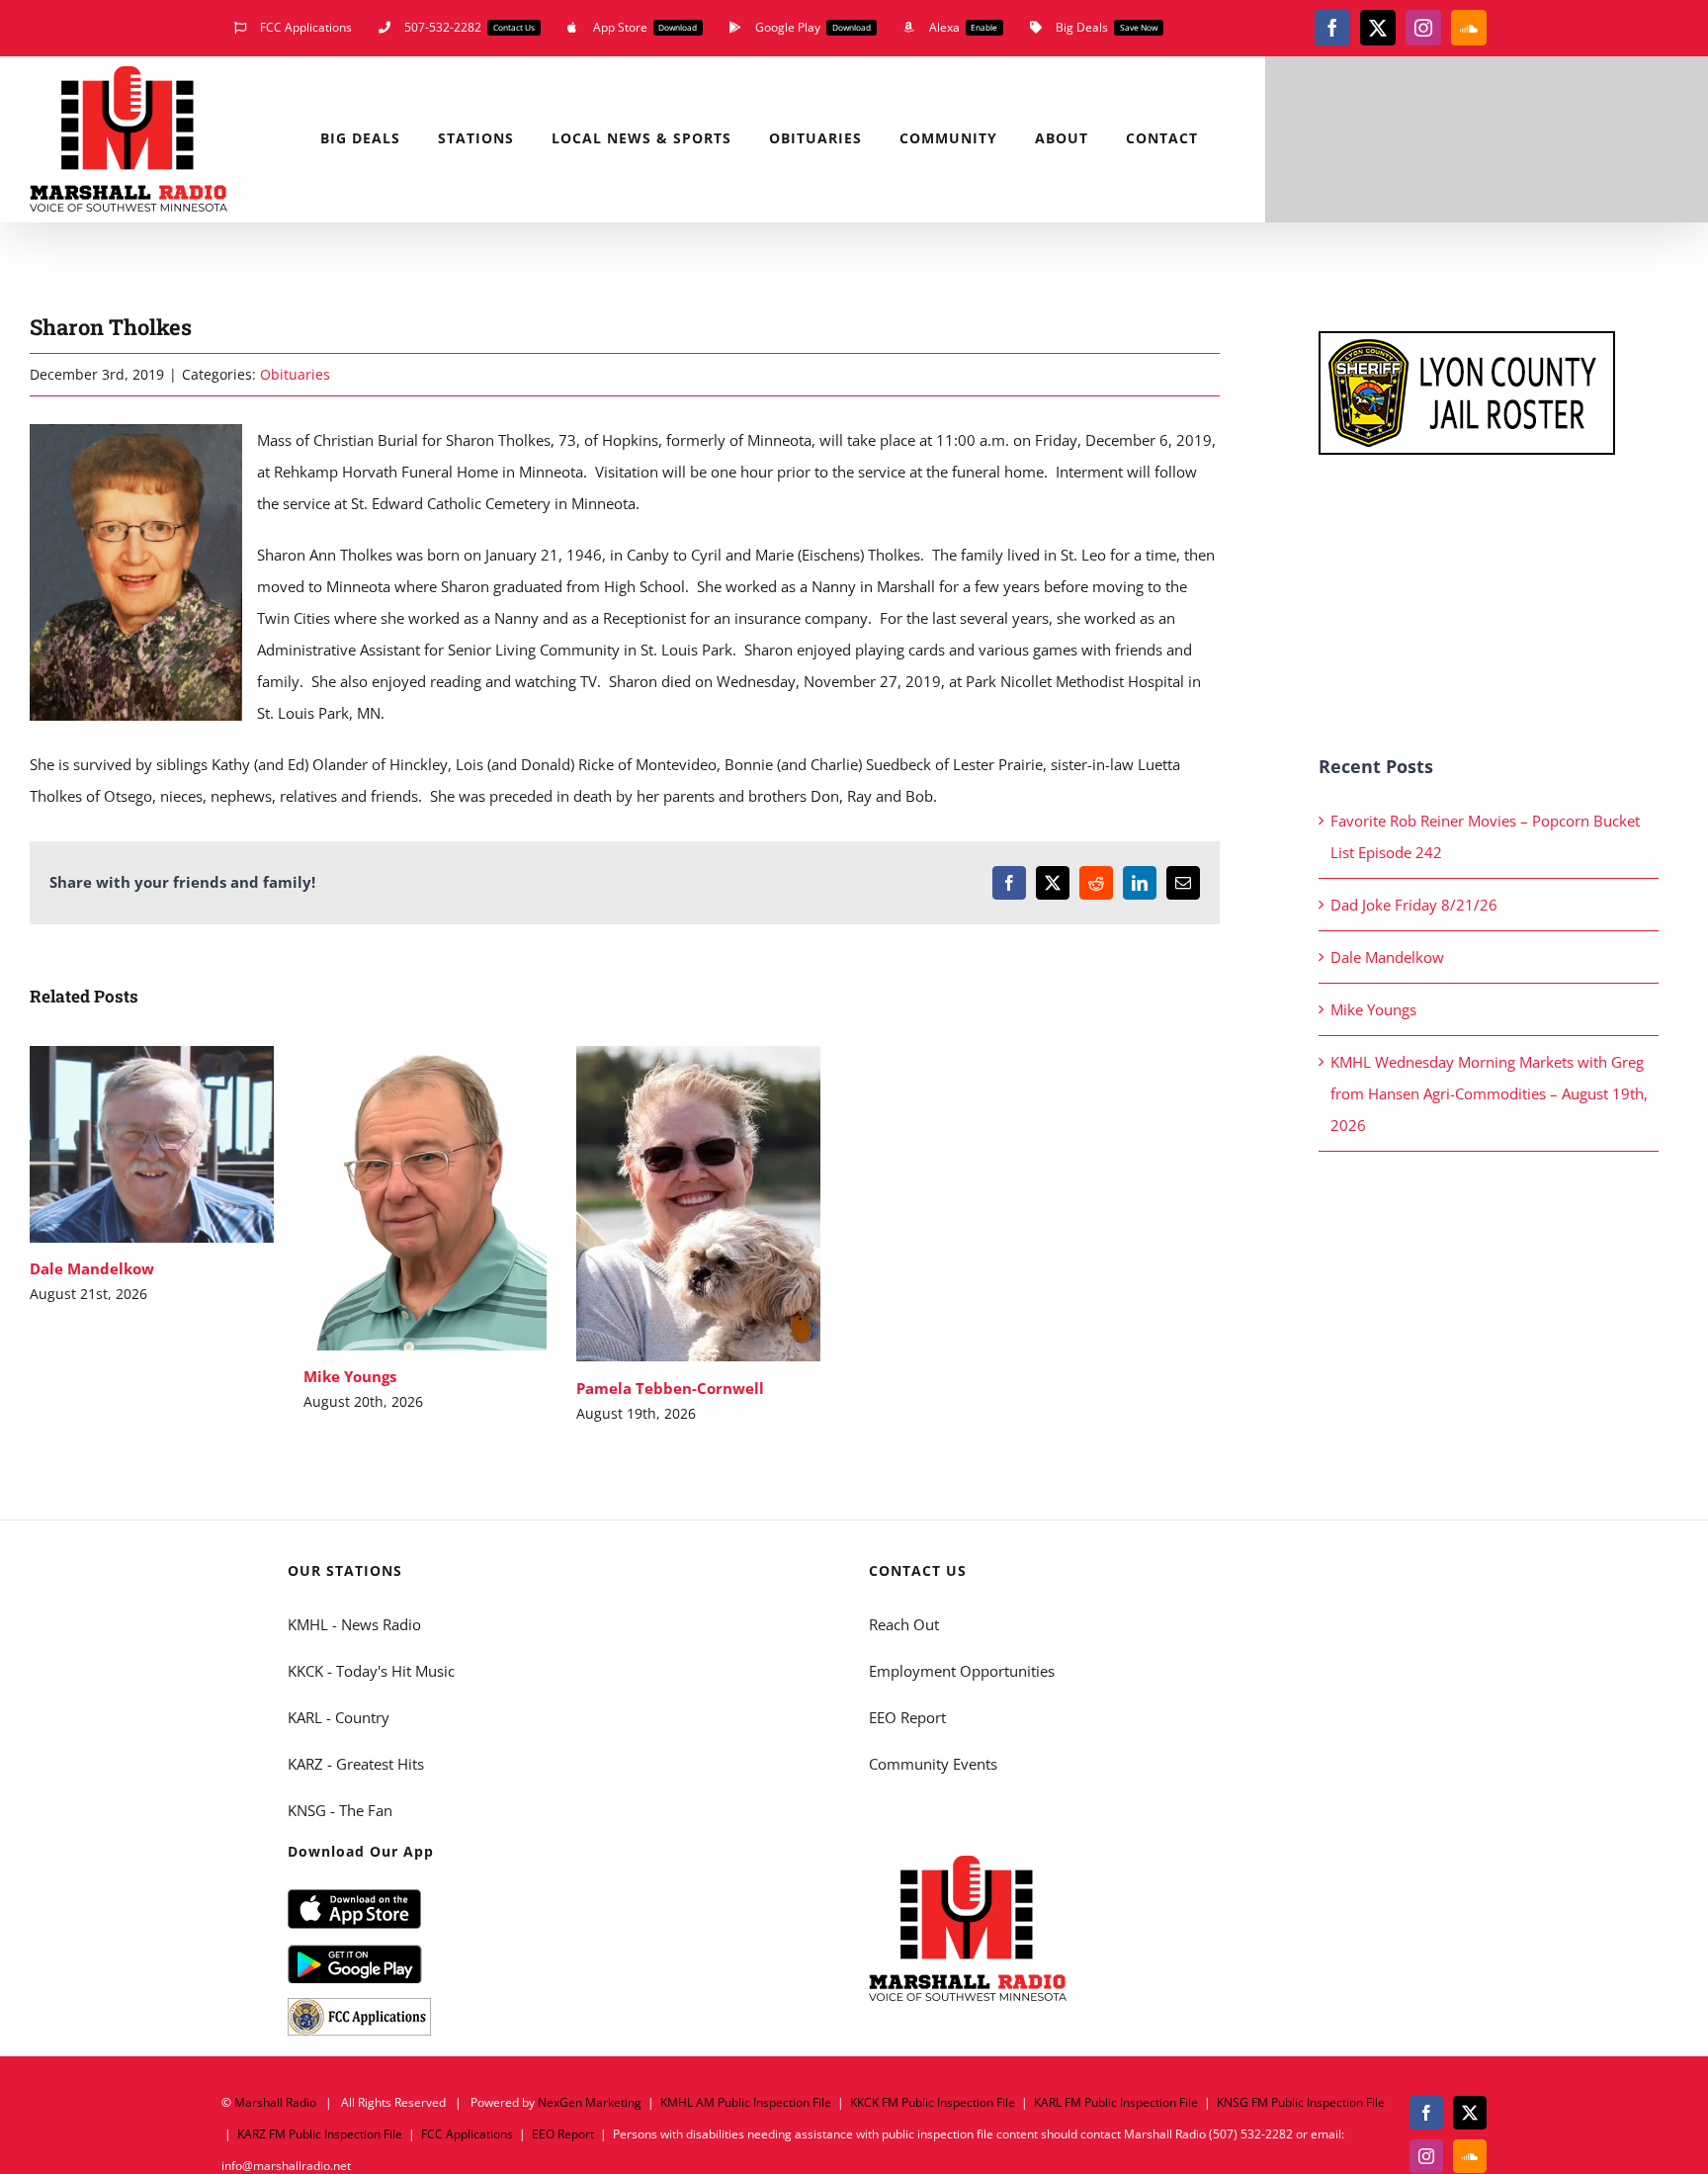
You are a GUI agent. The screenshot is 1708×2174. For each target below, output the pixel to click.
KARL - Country (339, 1717)
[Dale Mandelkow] (152, 1144)
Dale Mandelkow (123, 1144)
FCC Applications (467, 2134)
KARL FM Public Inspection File (1116, 2102)
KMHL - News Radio (354, 1624)
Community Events (933, 1764)
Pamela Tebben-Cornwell (670, 1204)
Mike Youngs (396, 1199)
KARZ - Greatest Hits (356, 1764)
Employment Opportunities (962, 1671)
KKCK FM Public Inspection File (933, 2102)
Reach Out (904, 1624)
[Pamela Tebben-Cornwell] (698, 1204)
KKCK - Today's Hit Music (371, 1671)
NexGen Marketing (590, 2102)
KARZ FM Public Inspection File (320, 2134)
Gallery (180, 1144)
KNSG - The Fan (340, 1810)
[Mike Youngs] (426, 1198)
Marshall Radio (275, 2102)
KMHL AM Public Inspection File (746, 2102)
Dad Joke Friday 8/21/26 (1414, 905)
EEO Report (907, 1717)
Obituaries (295, 374)
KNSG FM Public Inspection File (1301, 2102)
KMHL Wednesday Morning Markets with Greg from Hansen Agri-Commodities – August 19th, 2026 (1489, 1093)
